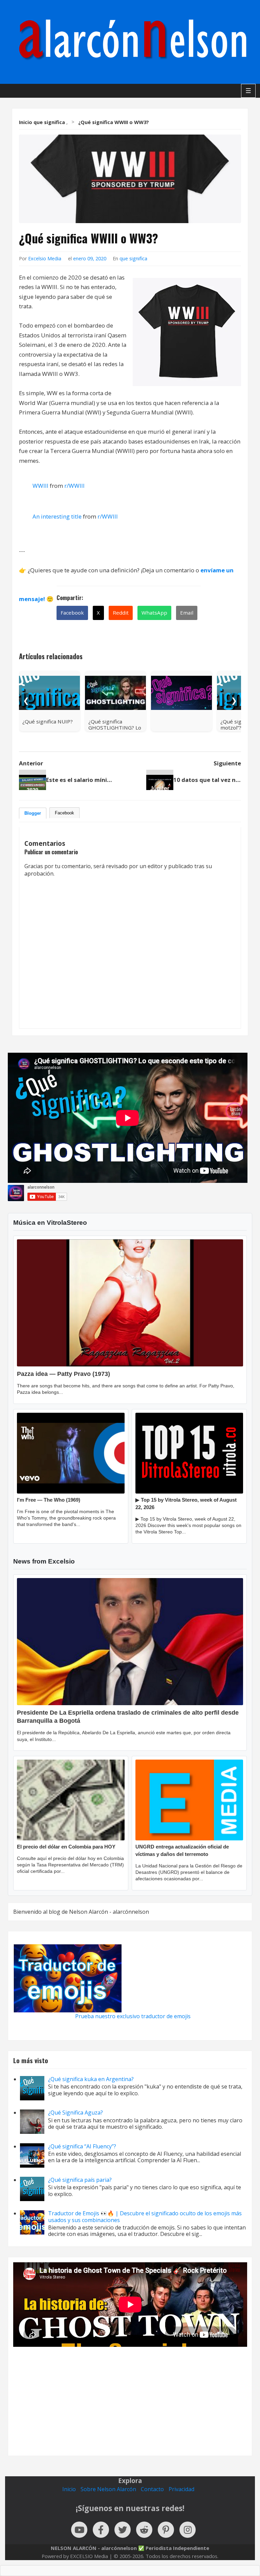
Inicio (69, 2489)
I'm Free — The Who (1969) (49, 1500)
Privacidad (181, 2489)
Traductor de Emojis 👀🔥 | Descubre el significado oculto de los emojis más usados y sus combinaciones (145, 2216)
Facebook (72, 613)
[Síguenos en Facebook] (101, 2530)
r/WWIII (74, 486)
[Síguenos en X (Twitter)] (123, 2530)
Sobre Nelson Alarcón (108, 2489)
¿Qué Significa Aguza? (75, 2113)
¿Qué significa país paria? (80, 2180)
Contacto (152, 2489)
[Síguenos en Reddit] (144, 2530)
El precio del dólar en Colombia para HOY (66, 1847)
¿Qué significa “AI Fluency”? (82, 2146)
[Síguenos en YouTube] (79, 2530)
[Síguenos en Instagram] (188, 2530)
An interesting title (57, 516)
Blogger (33, 813)
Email (187, 613)
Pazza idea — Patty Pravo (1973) (63, 1374)
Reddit (121, 613)
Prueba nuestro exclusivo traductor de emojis (133, 2016)
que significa (133, 258)
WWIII (40, 486)
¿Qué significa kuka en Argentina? (91, 2079)
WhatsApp (154, 613)
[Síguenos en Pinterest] (166, 2530)
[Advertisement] (130, 2396)
